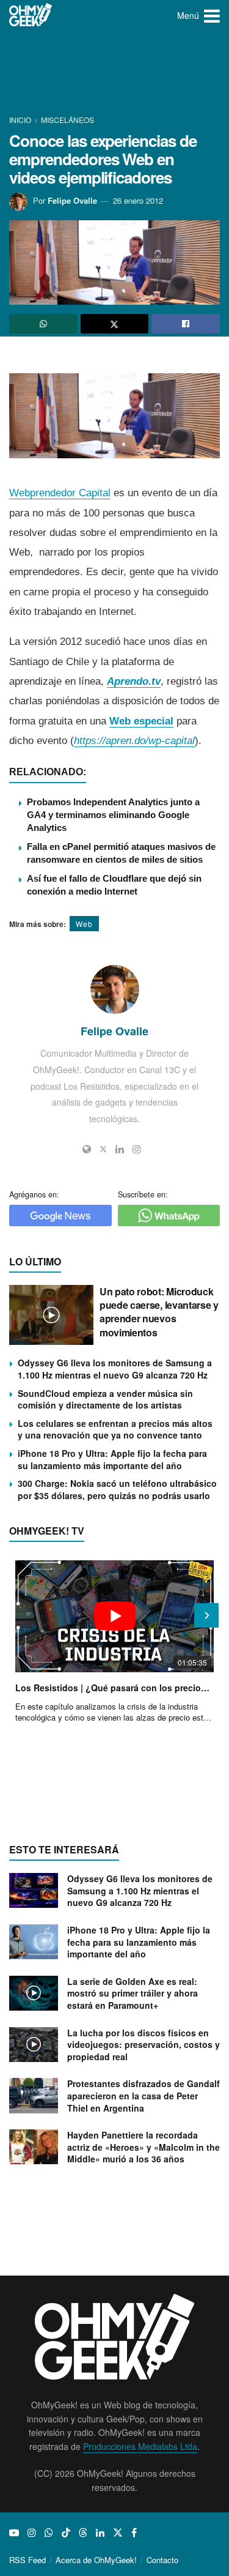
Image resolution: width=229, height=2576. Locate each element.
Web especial (141, 721)
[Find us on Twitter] (118, 2533)
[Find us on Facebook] (134, 2533)
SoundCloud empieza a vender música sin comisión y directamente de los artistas (105, 1399)
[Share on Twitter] (115, 324)
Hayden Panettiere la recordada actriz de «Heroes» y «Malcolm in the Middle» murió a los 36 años (144, 2147)
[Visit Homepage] (31, 15)
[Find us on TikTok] (66, 2533)
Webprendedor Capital (60, 493)
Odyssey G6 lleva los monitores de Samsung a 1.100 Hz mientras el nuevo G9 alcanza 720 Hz (115, 1369)
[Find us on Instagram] (32, 2533)
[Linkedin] (120, 1149)
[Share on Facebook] (186, 324)
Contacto (162, 2560)
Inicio (21, 120)
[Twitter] (103, 1149)
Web (84, 924)
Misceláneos (67, 120)
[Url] (87, 1149)
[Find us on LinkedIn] (100, 2533)
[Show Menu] (212, 15)
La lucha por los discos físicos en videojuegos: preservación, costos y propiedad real (144, 2045)
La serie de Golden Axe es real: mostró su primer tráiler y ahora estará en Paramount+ (133, 1993)
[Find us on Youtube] (14, 2533)
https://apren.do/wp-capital (134, 741)
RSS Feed (27, 2560)
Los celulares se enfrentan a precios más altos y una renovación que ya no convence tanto (115, 1429)
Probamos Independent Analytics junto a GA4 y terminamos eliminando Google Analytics (113, 815)
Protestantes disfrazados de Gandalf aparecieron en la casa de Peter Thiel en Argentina (144, 2095)
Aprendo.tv (134, 681)
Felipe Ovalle (72, 200)
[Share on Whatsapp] (43, 324)
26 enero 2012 (138, 200)
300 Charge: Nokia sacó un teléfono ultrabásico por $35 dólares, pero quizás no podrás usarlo (117, 1489)
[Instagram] (137, 1149)
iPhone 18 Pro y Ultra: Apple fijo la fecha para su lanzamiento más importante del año (112, 1459)
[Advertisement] (115, 73)
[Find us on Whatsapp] (49, 2533)
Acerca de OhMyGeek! (96, 2560)
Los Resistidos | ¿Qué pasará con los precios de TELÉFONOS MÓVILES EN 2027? (114, 1688)
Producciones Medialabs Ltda (140, 2446)
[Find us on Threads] (83, 2533)
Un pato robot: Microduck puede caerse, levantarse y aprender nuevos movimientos (159, 1312)
